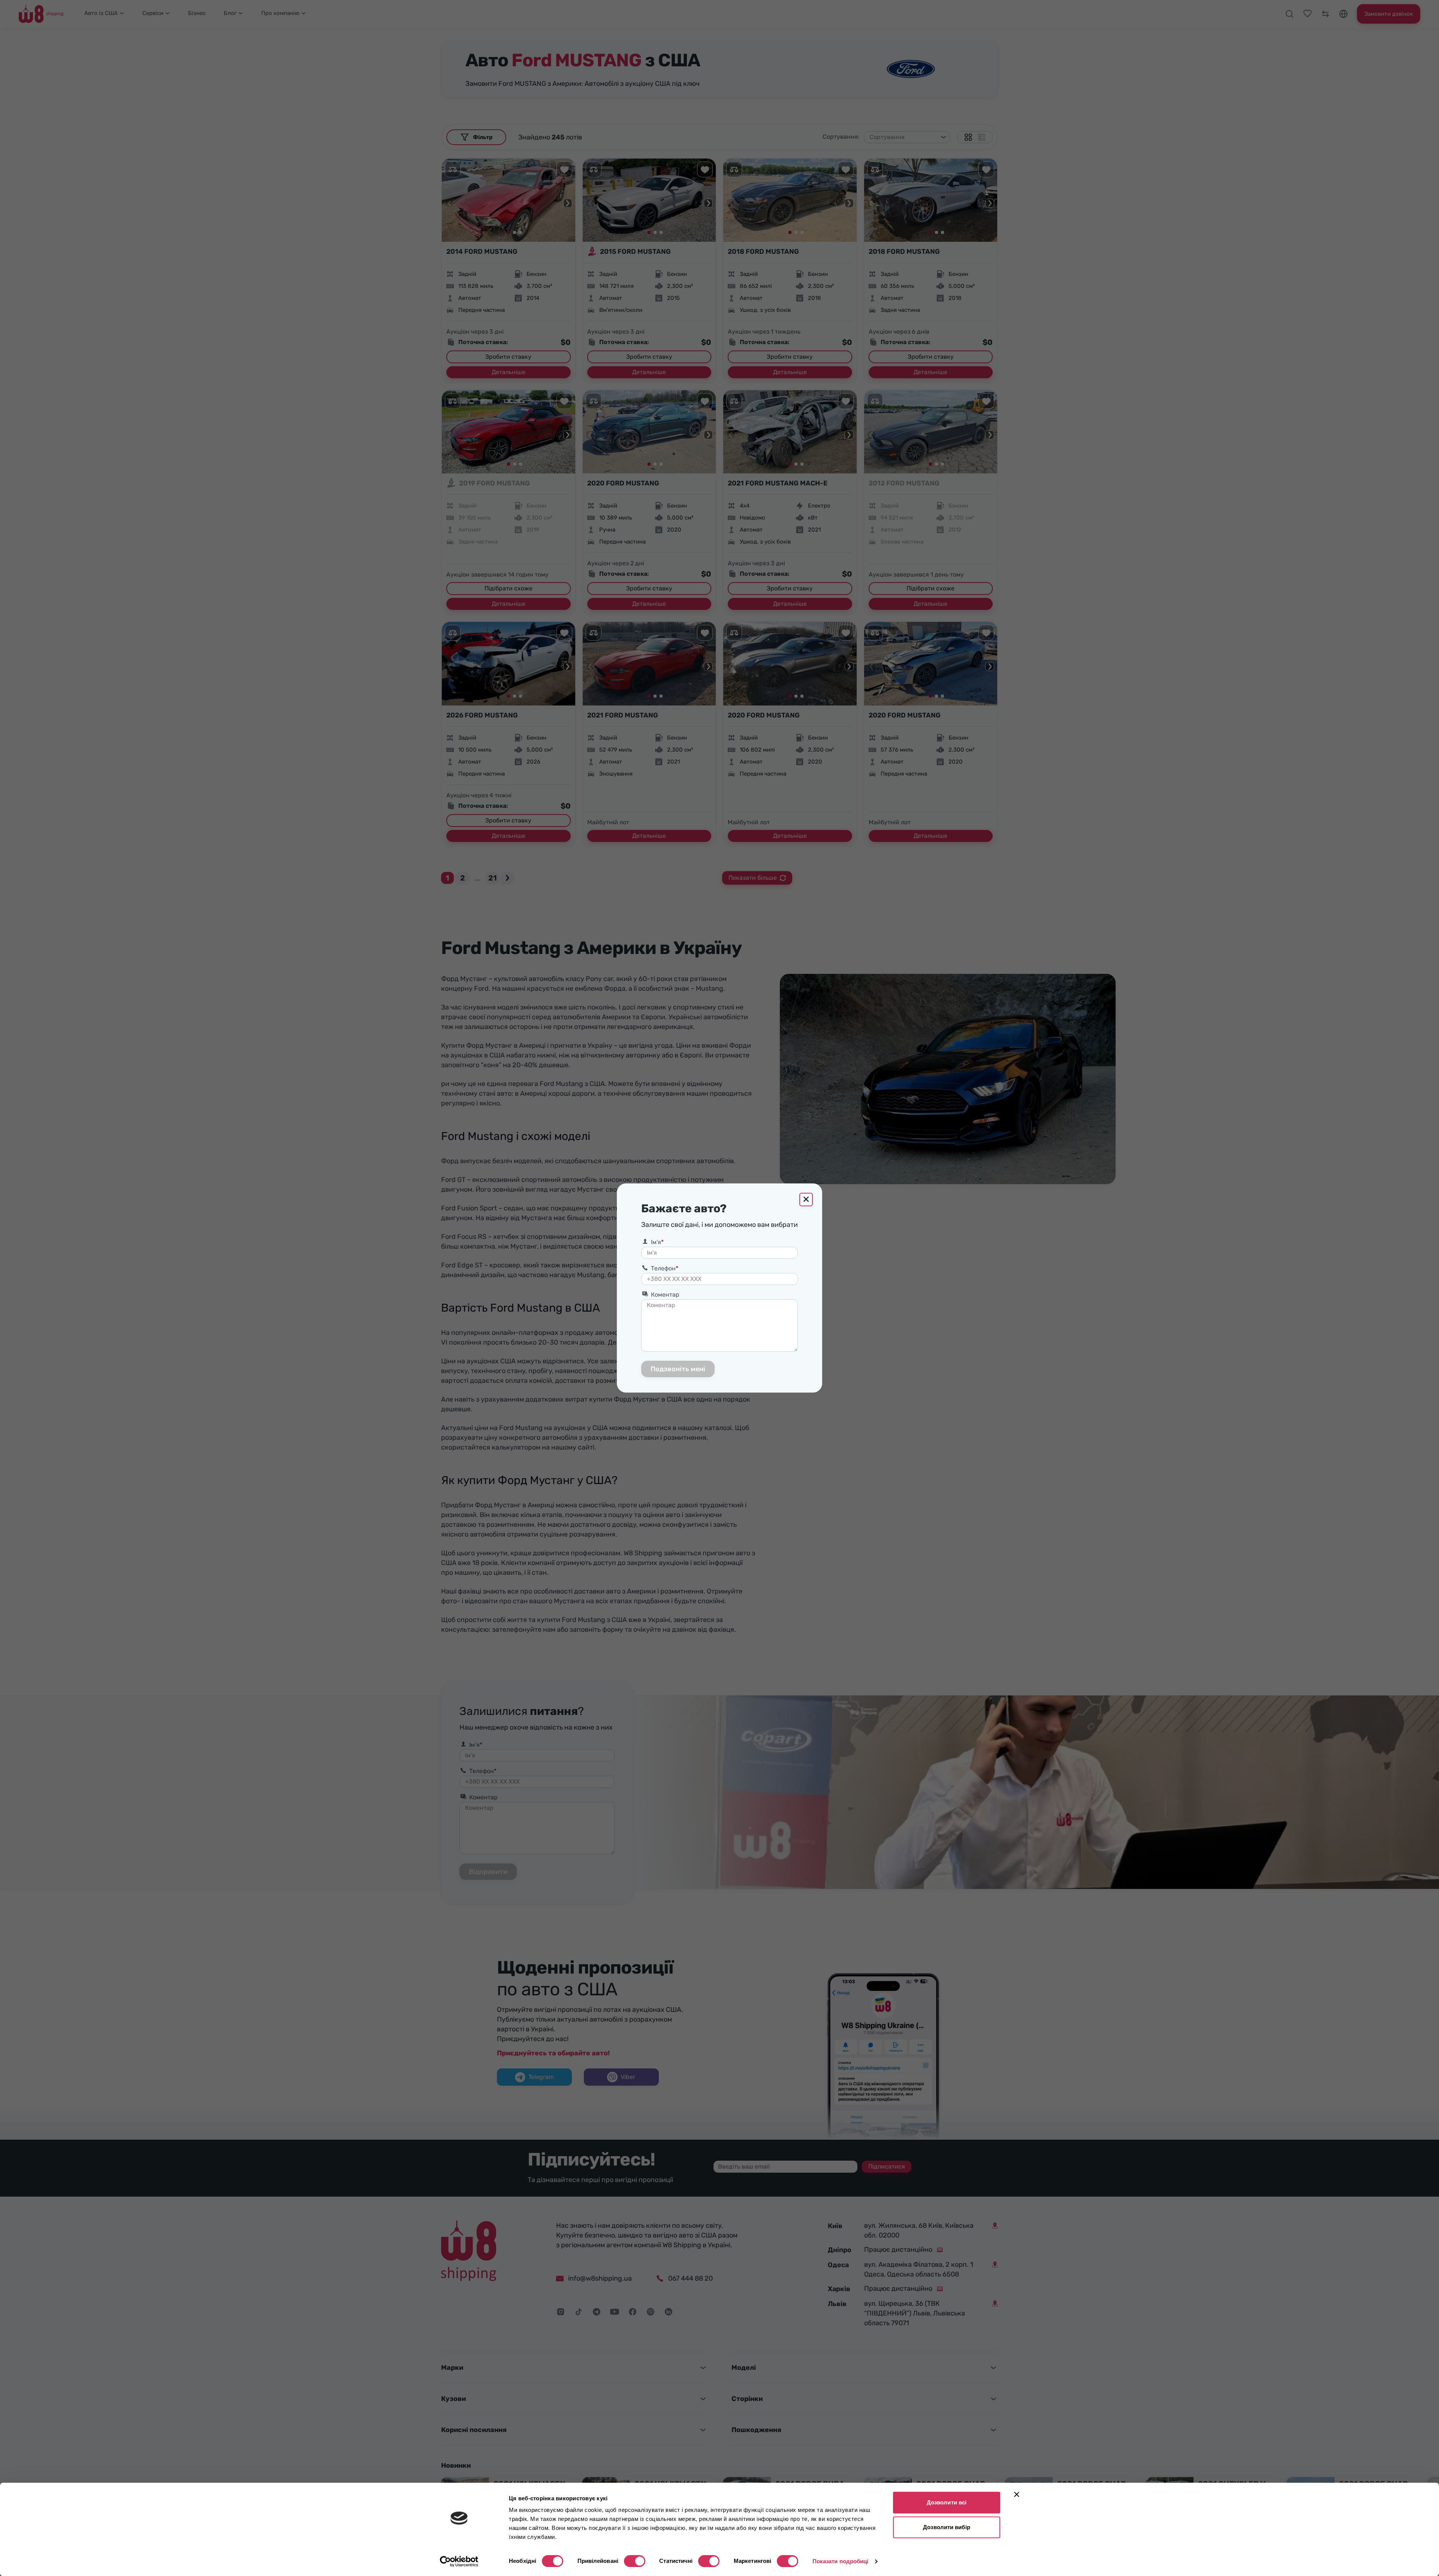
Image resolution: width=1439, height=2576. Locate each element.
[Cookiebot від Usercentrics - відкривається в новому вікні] (459, 2561)
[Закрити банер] (1017, 2494)
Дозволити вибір (947, 2527)
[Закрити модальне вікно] (806, 1200)
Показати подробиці (841, 2561)
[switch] (635, 2561)
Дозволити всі (947, 2502)
